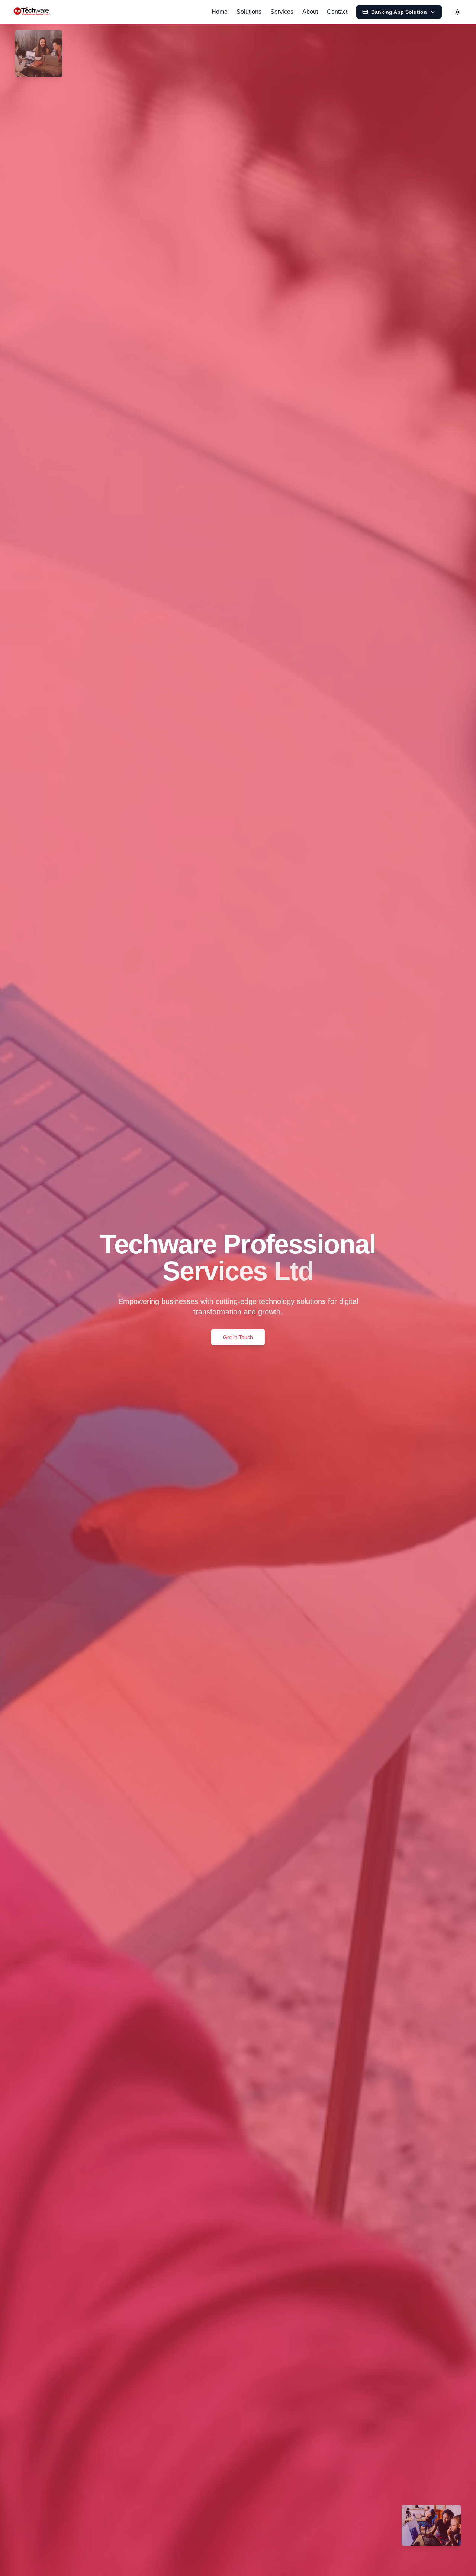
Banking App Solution (399, 12)
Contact (337, 12)
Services (282, 12)
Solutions (249, 12)
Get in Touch (238, 1337)
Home (220, 12)
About (310, 12)
